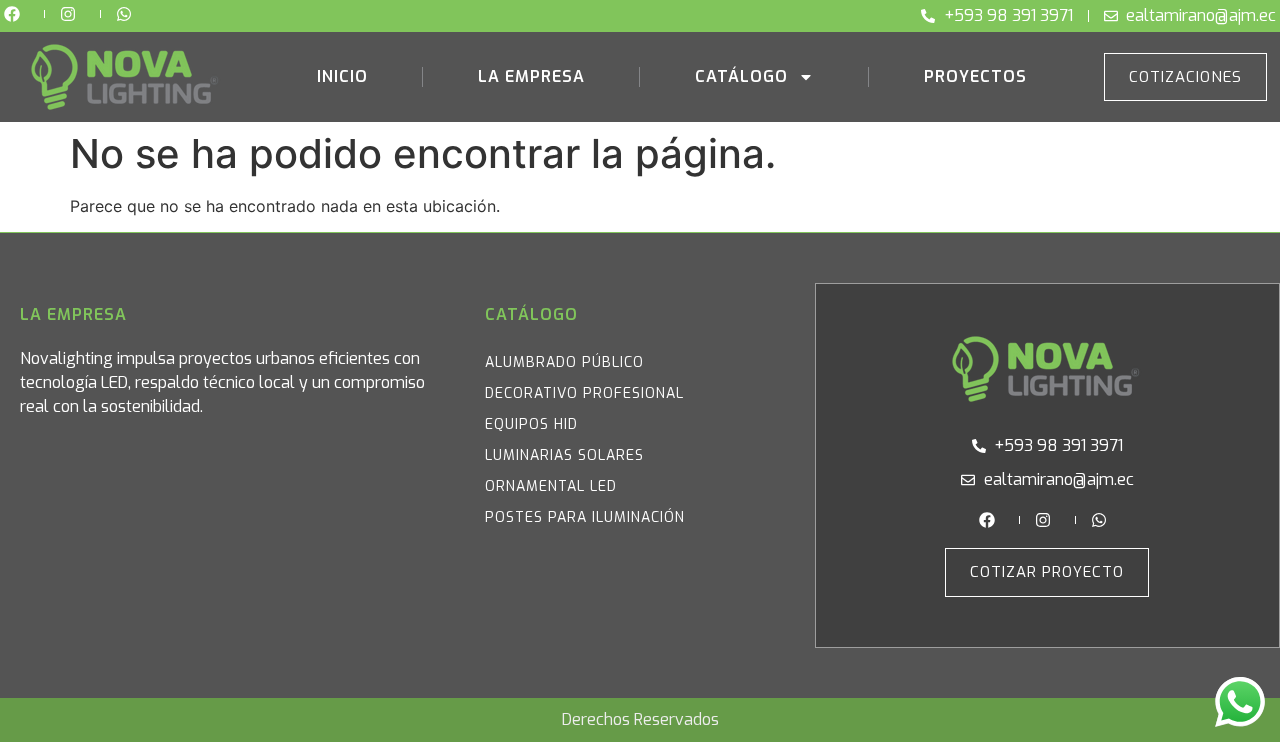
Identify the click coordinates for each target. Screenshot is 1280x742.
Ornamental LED (551, 486)
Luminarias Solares (564, 455)
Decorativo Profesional (584, 393)
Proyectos (975, 76)
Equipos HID (531, 424)
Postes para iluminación (585, 517)
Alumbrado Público (564, 362)
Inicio (342, 76)
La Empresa (531, 76)
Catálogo (741, 76)
